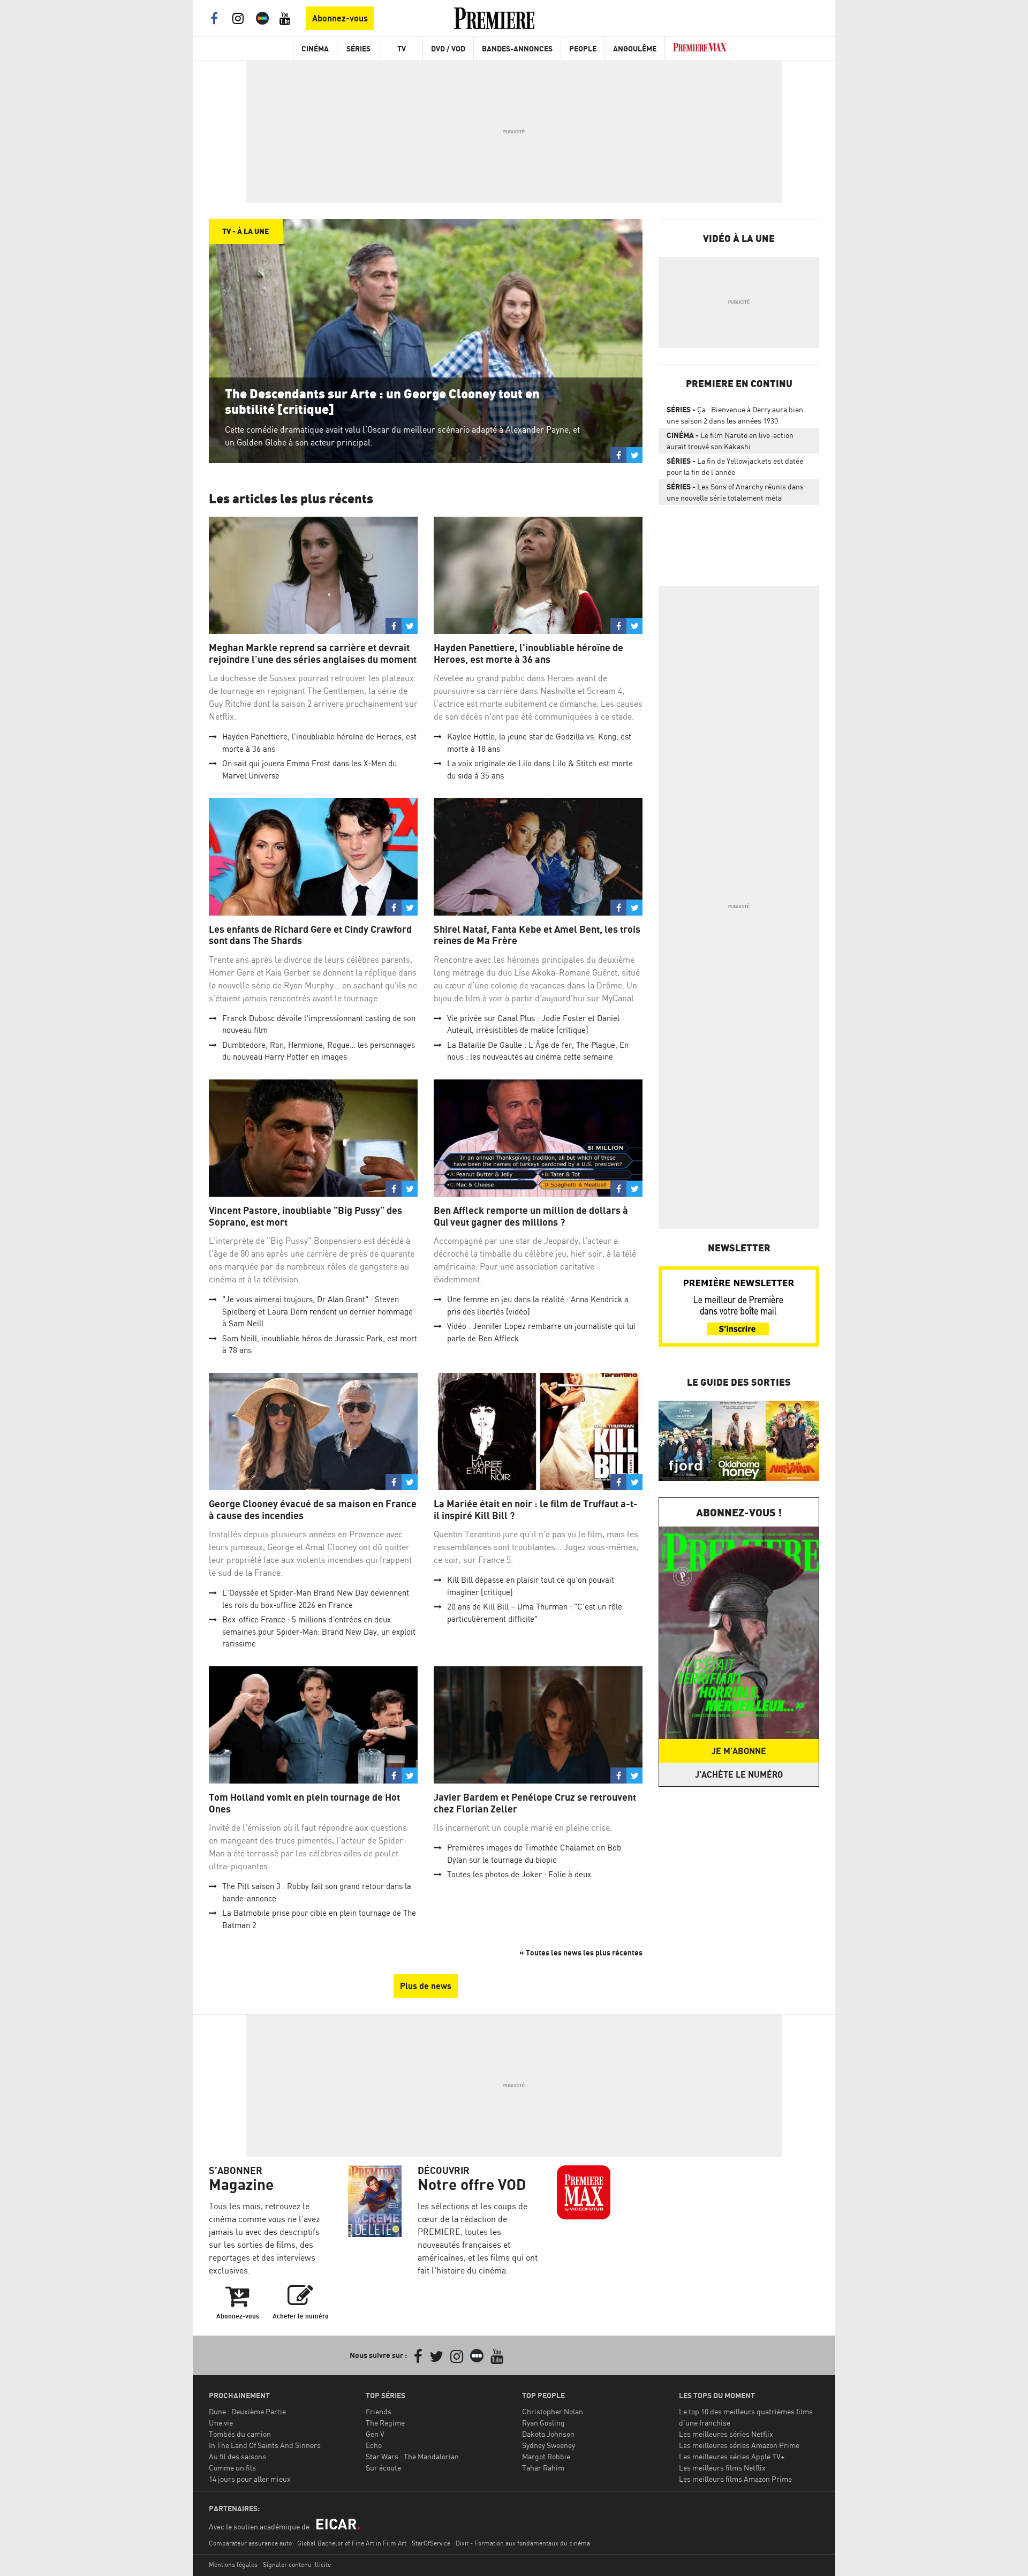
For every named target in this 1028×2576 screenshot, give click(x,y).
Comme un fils (232, 2468)
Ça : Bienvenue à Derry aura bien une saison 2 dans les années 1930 (735, 415)
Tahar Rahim (543, 2468)
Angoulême (635, 48)
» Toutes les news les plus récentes (581, 1952)
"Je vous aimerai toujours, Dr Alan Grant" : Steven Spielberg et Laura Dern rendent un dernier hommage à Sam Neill (318, 1311)
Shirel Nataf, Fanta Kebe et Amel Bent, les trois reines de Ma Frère (537, 935)
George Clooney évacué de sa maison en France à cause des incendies (313, 1510)
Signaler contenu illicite (297, 2564)
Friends (379, 2411)
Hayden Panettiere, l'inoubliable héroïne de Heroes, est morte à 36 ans (528, 654)
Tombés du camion (240, 2434)
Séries (358, 48)
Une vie (221, 2423)
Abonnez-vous (340, 18)
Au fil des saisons (237, 2456)
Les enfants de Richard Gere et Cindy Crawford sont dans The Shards (310, 935)
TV (402, 48)
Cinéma (315, 48)
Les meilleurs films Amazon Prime (735, 2479)
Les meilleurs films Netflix (722, 2468)
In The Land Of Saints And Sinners (265, 2445)
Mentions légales (233, 2564)
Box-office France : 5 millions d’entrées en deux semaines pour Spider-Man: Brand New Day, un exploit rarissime (319, 1631)
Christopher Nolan (553, 2411)
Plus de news (426, 1986)
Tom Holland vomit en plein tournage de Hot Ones (304, 1803)
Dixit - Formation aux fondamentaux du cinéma (523, 2543)
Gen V (375, 2434)
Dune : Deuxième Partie (247, 2411)
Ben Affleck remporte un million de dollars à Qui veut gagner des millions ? (531, 1216)
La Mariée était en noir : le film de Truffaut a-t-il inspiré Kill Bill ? (536, 1510)
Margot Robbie (546, 2456)
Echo (374, 2445)
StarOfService (431, 2543)
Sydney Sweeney (549, 2445)
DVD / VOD (448, 48)
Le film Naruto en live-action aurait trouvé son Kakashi (730, 441)
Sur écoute (383, 2468)
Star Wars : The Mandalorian (412, 2456)
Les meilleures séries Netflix (726, 2434)
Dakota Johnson (548, 2434)
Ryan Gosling (543, 2423)
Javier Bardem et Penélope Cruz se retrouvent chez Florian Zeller (535, 1803)
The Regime (385, 2423)
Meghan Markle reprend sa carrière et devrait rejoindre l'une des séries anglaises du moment (313, 654)
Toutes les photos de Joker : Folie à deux (519, 1874)
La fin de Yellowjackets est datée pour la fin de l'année (735, 466)
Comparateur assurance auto (250, 2543)
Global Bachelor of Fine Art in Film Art (352, 2543)
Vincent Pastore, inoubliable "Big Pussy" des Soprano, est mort (305, 1216)
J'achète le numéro (739, 1774)
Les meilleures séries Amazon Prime (739, 2445)
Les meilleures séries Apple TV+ (732, 2456)
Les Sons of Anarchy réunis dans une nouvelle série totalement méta (735, 492)
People (583, 48)
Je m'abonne (739, 1751)
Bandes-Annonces (517, 48)
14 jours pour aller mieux (250, 2479)
